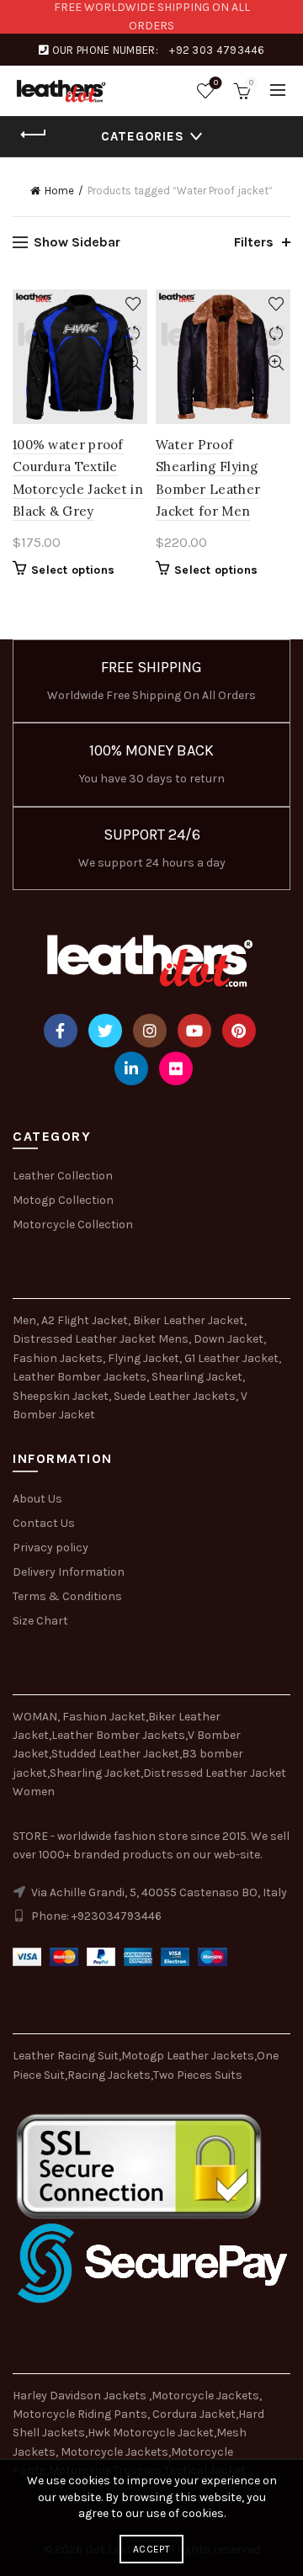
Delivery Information (69, 1572)
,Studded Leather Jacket (114, 1754)
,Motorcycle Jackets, (205, 2396)
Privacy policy (50, 1548)
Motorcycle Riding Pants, (82, 2414)
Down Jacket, (230, 1339)
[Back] (34, 135)
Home (59, 191)
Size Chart (40, 1621)
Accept (151, 2549)
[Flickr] (176, 1068)
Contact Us (44, 1523)
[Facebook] (61, 1031)
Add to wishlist (133, 304)
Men (24, 1320)
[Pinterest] (239, 1031)
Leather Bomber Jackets (118, 1735)
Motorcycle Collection (73, 1224)
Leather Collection (63, 1176)
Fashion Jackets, (59, 1358)
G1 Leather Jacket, (233, 1358)
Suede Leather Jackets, (176, 1396)
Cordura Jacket (194, 2414)
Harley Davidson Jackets (81, 2396)
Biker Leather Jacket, (190, 1320)
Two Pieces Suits (198, 2075)
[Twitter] (105, 1031)
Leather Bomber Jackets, (81, 1377)
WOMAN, (36, 1717)
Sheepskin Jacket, (62, 1396)
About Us (37, 1499)
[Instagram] (150, 1031)
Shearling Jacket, (198, 1377)
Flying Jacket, (145, 1358)
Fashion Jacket (104, 1717)
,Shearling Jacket (94, 1773)
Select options (73, 570)
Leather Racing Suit (66, 2056)
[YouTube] (194, 1031)
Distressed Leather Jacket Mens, (102, 1339)
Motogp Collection (63, 1200)
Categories (143, 136)
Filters (254, 242)
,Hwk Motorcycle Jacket (149, 2433)
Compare (133, 334)
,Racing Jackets (108, 2075)
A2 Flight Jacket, (86, 1320)
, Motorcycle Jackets (112, 2452)
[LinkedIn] (131, 1068)
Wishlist (216, 83)
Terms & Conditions (67, 1596)
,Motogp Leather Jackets (186, 2056)
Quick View (133, 363)
